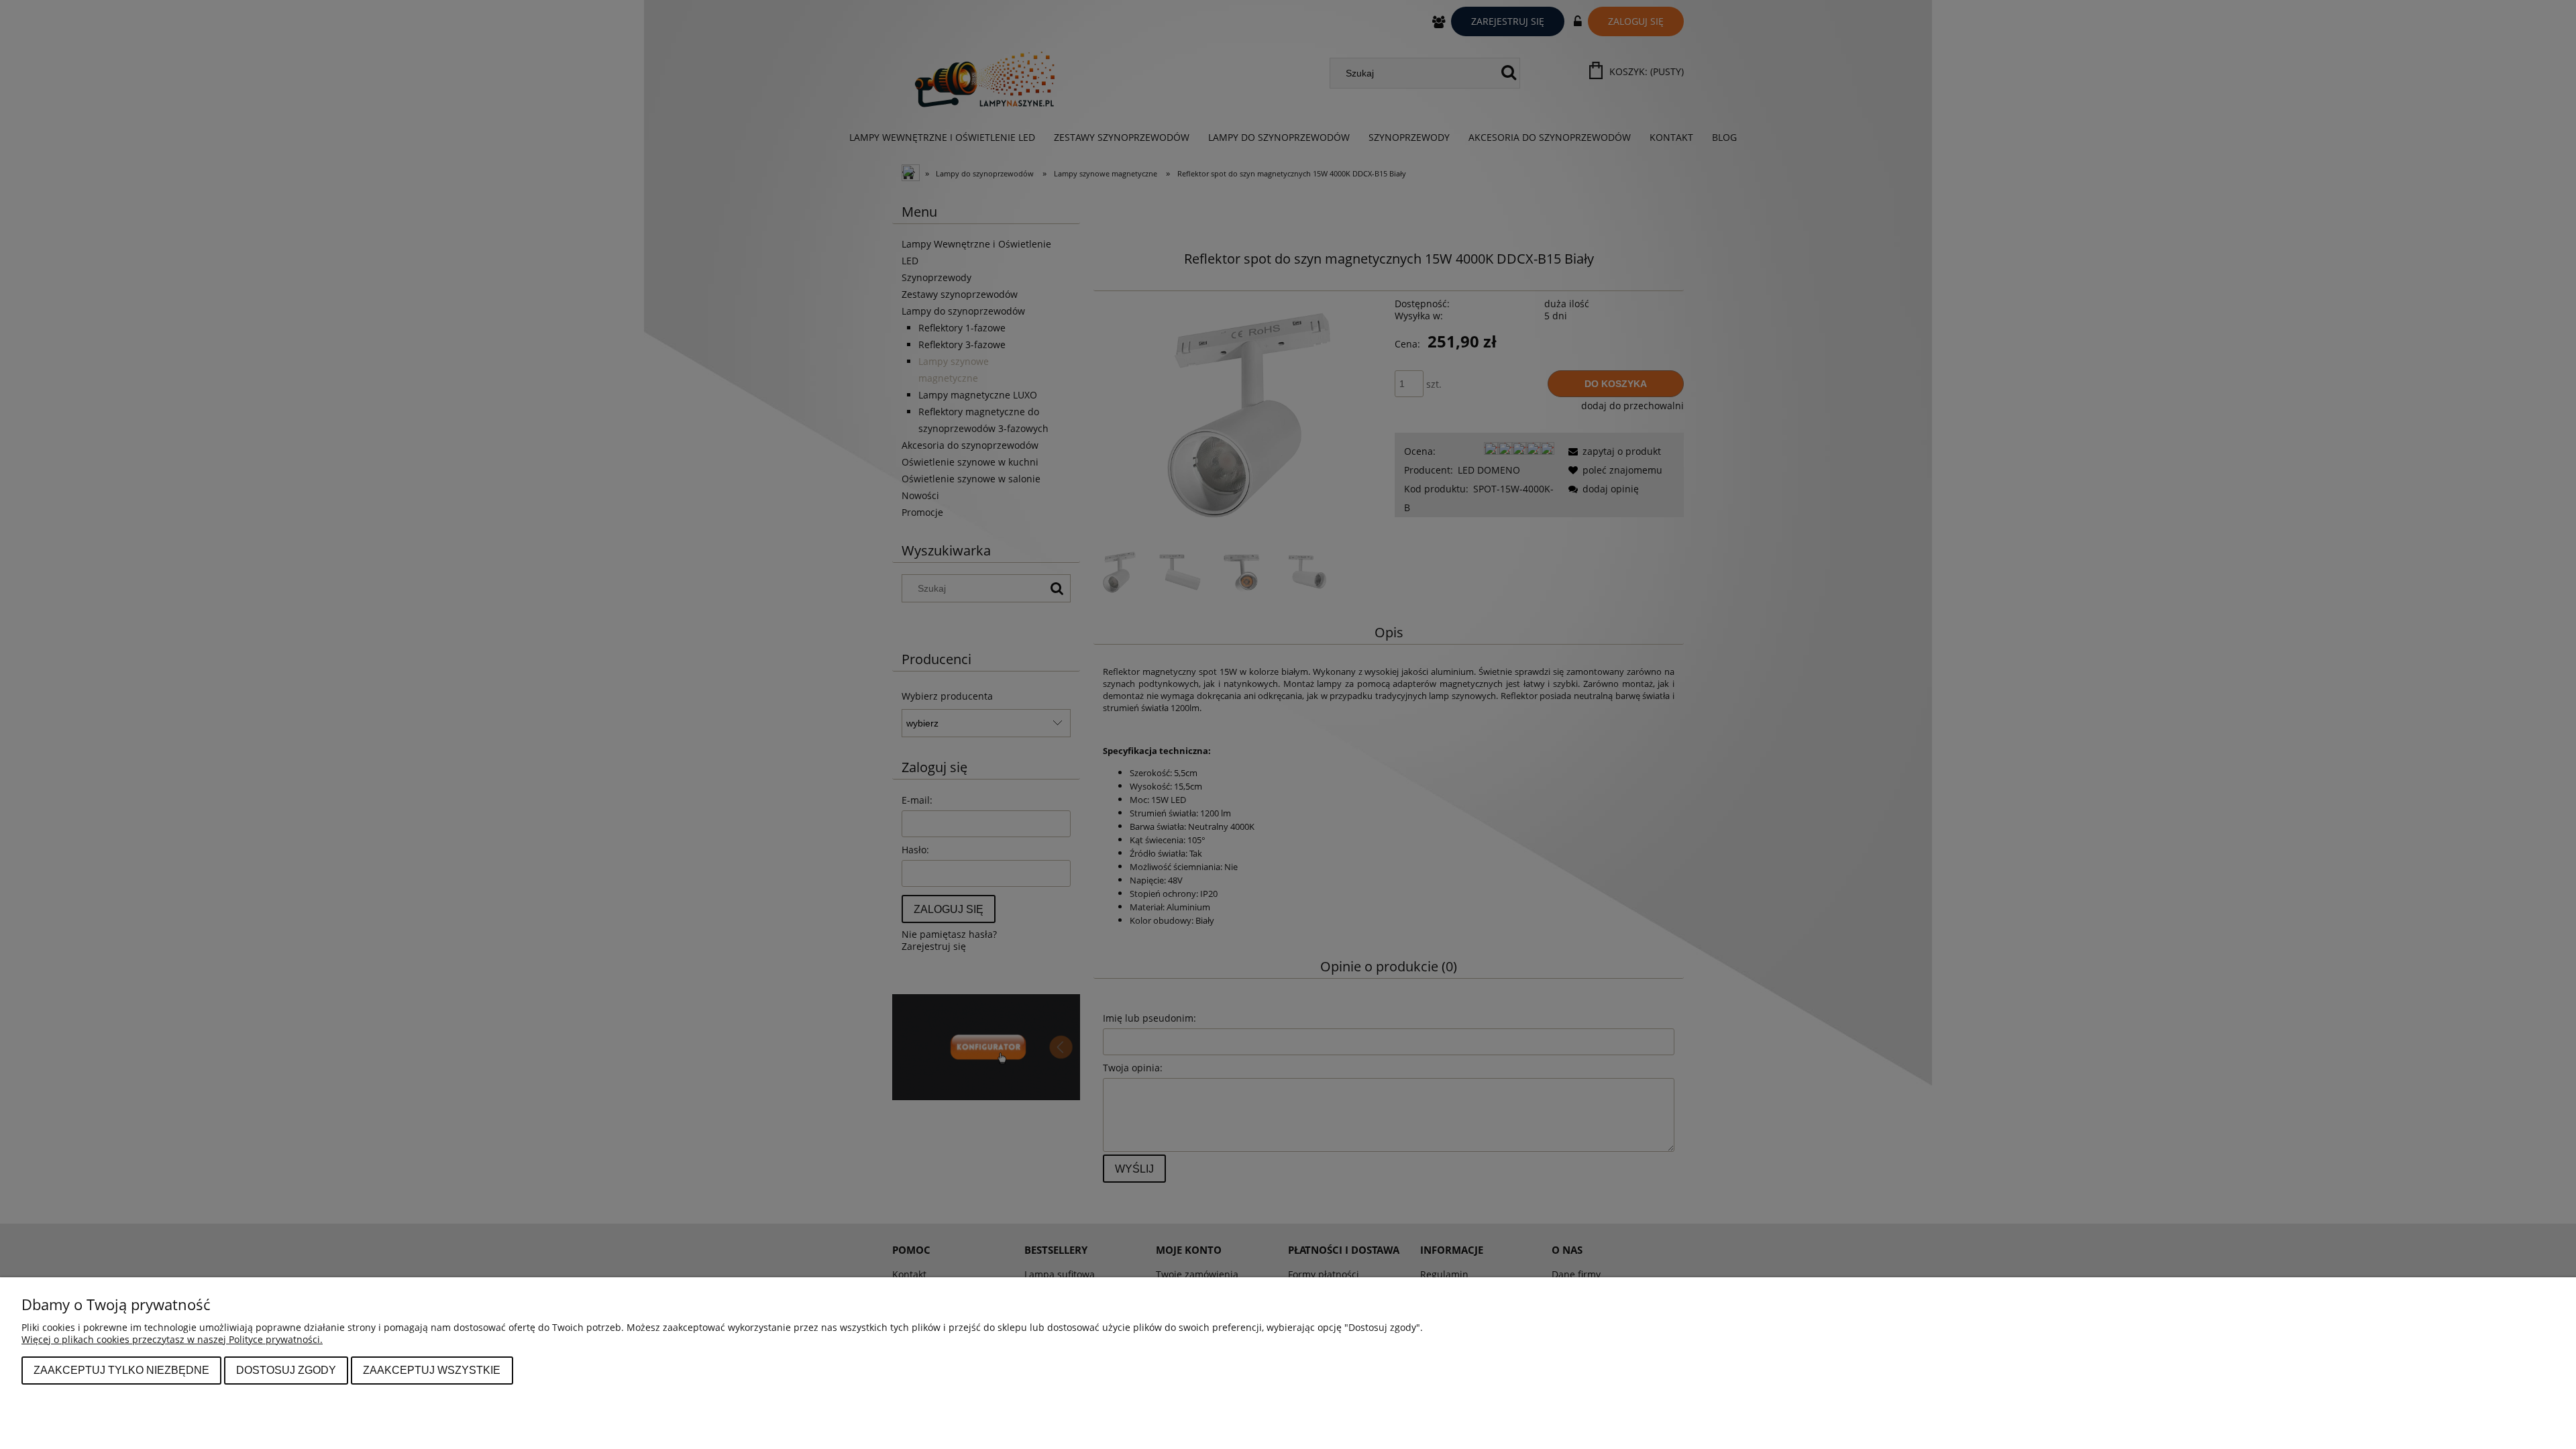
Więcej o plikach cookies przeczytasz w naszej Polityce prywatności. (172, 1339)
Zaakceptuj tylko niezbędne (121, 1370)
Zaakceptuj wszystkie (432, 1370)
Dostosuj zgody (286, 1370)
